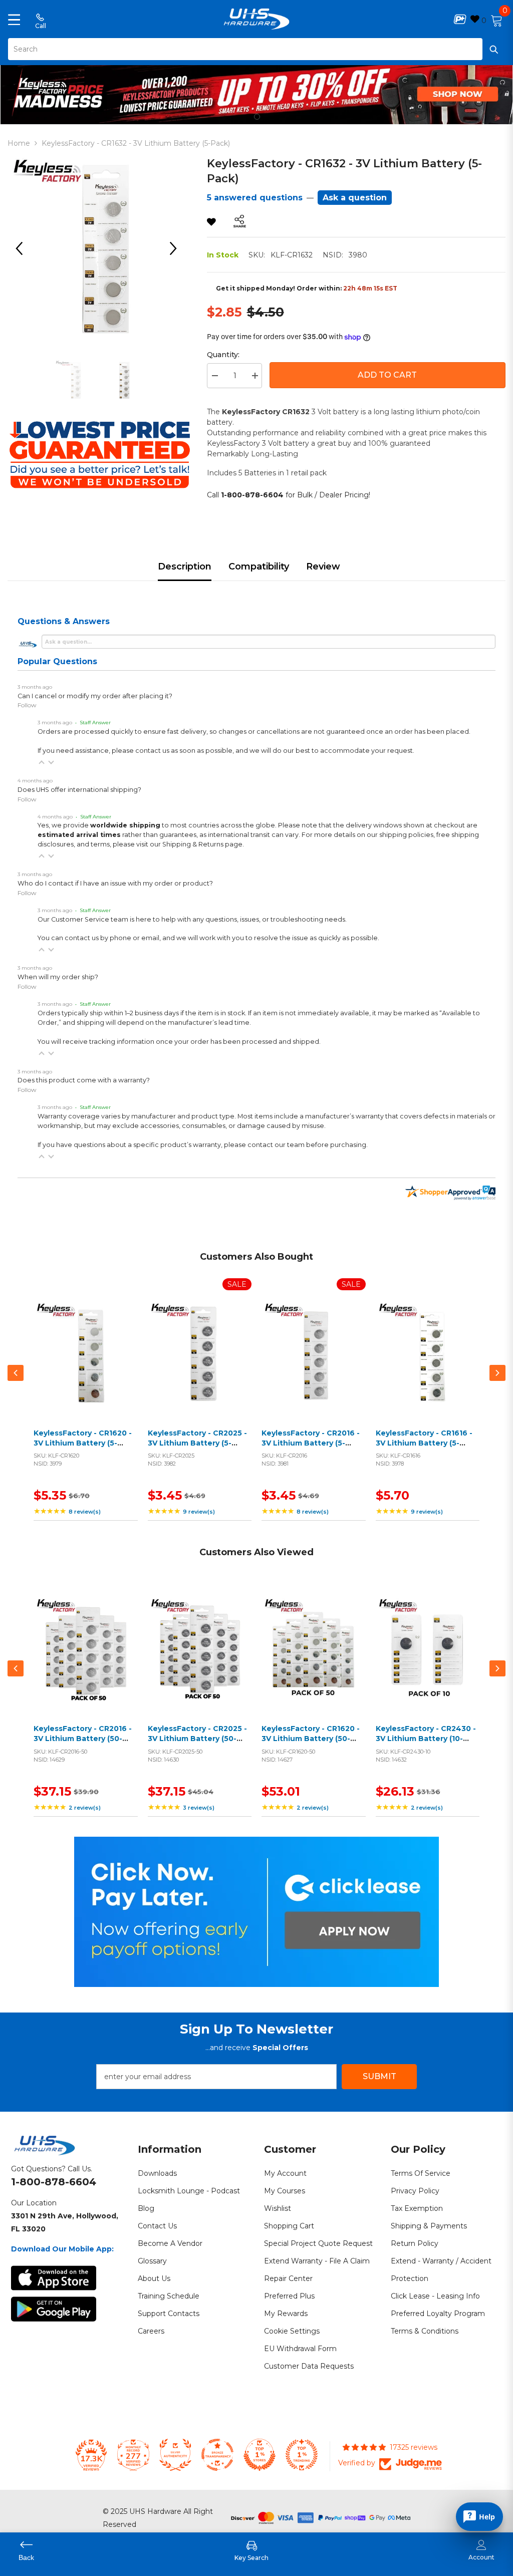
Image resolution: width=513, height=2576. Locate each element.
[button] (42, 762)
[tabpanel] (256, 92)
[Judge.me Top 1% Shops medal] (260, 2455)
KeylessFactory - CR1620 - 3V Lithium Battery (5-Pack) (83, 1443)
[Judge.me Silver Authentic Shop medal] (175, 2455)
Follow (27, 705)
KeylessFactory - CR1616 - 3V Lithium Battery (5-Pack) (424, 1443)
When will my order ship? (58, 977)
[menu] (14, 19)
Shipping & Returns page (202, 844)
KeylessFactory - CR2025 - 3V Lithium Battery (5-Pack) (197, 1443)
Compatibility (259, 566)
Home (19, 143)
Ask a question (355, 198)
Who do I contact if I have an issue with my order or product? (115, 883)
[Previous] (23, 248)
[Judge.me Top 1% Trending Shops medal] (302, 2455)
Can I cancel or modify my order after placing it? (95, 696)
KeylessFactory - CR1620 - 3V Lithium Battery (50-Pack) (311, 1738)
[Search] (256, 49)
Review (323, 566)
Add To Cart (387, 375)
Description (185, 566)
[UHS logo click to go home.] (257, 19)
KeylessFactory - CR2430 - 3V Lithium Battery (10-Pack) (426, 1738)
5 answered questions (255, 198)
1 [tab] (257, 117)
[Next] (177, 248)
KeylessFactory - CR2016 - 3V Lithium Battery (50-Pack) (83, 1738)
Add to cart (83, 1365)
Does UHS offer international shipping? (79, 790)
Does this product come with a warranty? (84, 1080)
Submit (379, 2076)
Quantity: (223, 355)
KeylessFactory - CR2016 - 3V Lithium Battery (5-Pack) (311, 1443)
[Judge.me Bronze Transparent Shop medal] (217, 2455)
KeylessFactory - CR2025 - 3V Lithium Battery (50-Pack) (197, 1738)
